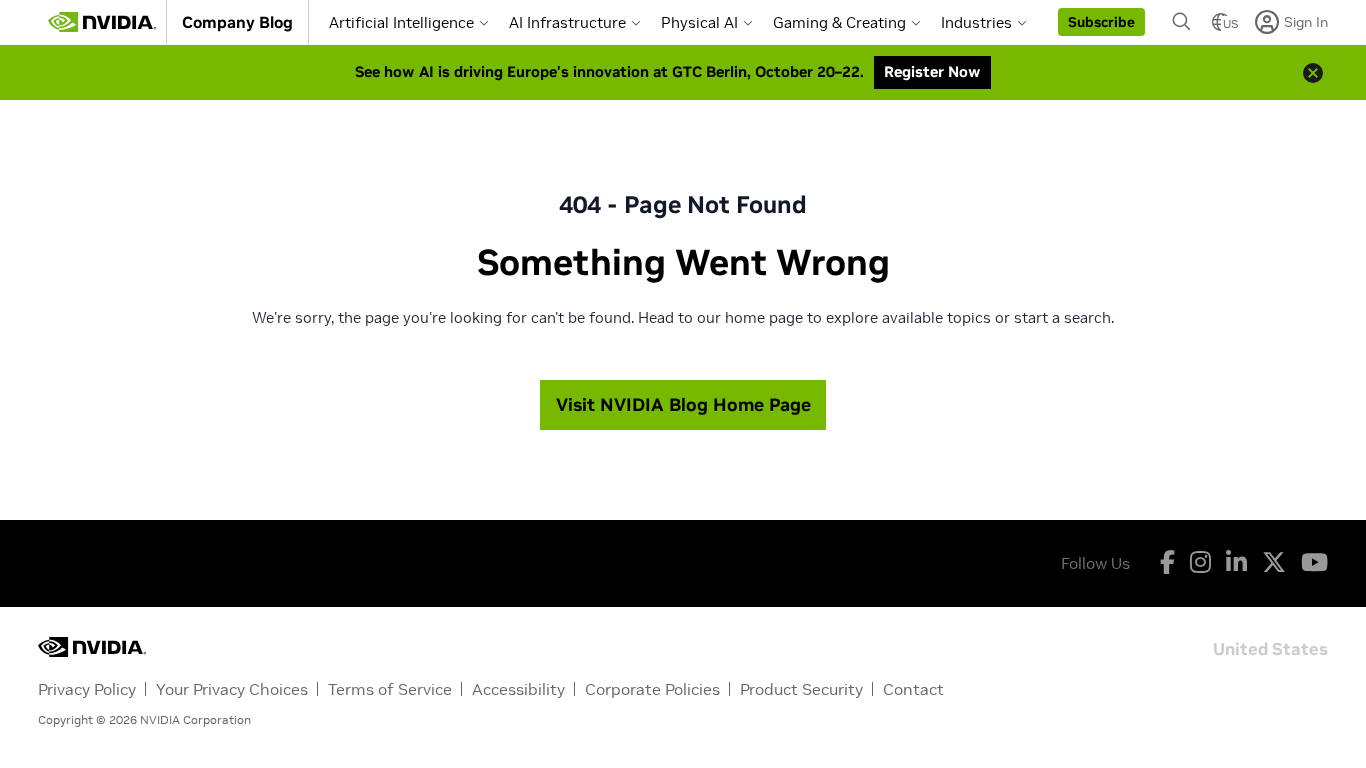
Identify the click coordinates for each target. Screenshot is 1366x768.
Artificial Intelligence (401, 22)
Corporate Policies (652, 689)
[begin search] (1182, 22)
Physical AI (699, 22)
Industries (976, 22)
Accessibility (518, 689)
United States (1270, 647)
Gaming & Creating (839, 22)
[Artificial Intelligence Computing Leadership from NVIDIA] (102, 22)
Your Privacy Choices (232, 689)
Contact (913, 689)
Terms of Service (390, 689)
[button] (1101, 22)
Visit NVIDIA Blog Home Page (683, 404)
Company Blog (237, 22)
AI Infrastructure (567, 22)
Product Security (801, 689)
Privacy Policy (87, 689)
